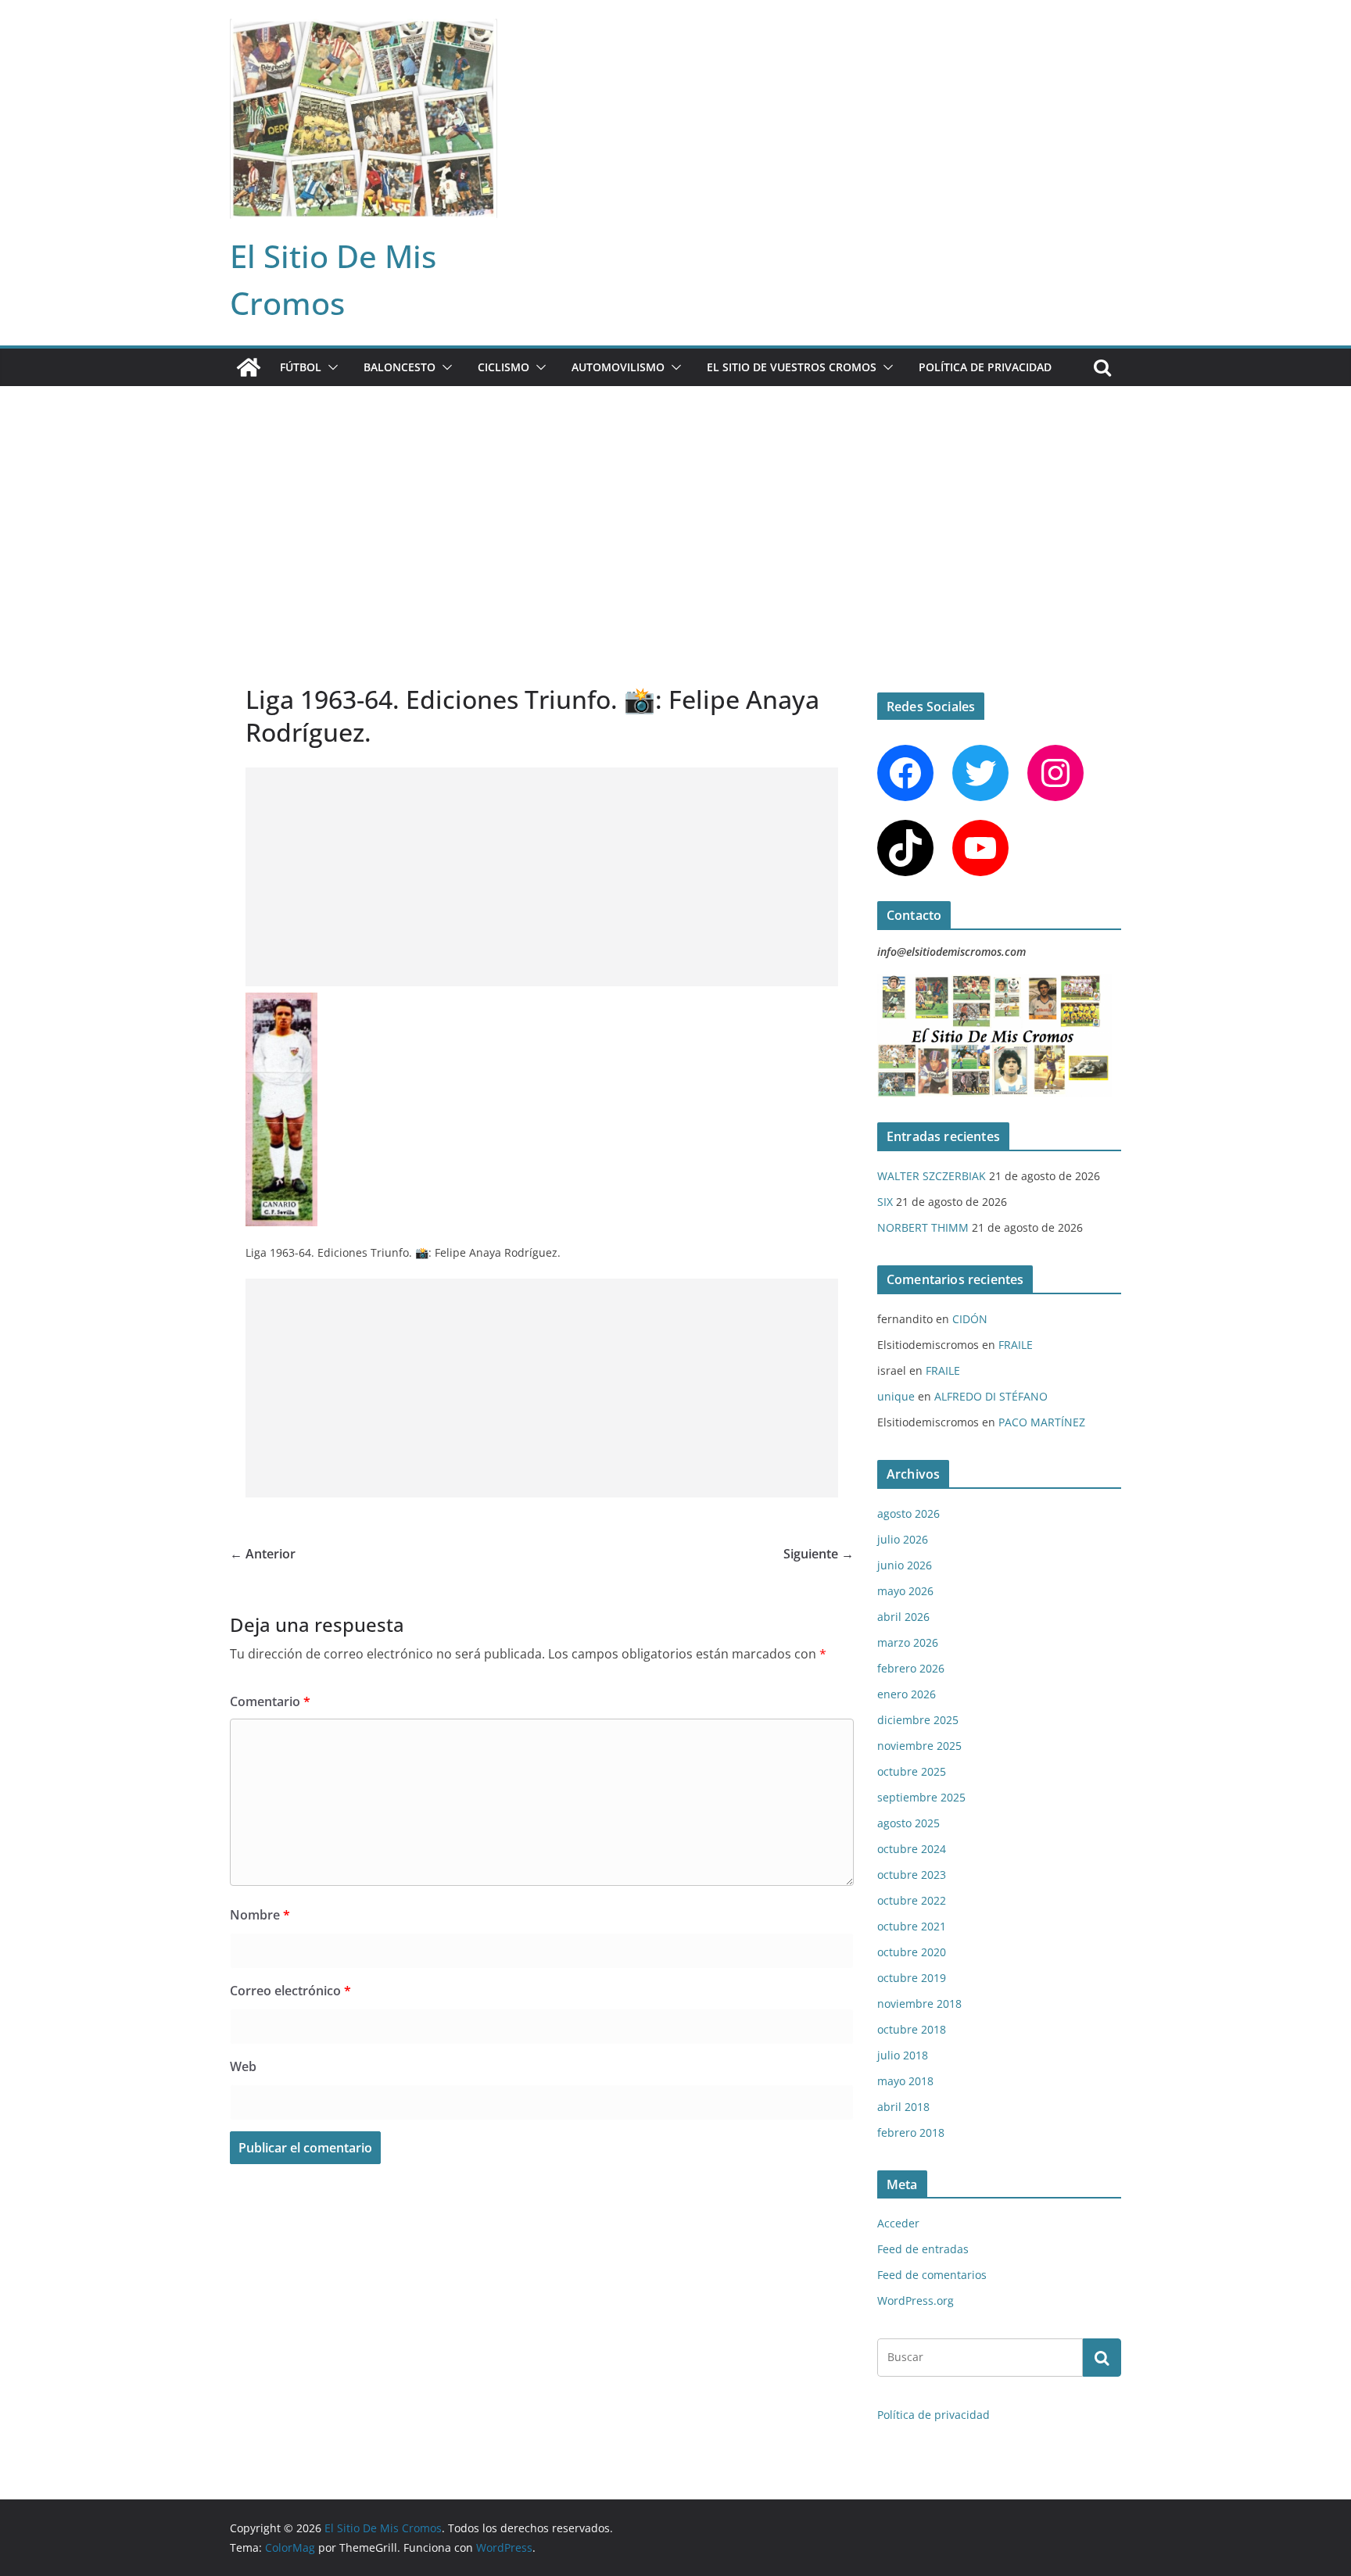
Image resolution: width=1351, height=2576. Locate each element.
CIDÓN (970, 1319)
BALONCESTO (400, 367)
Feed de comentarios (932, 2275)
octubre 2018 (912, 2029)
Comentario (270, 1701)
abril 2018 (903, 2107)
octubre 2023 (912, 1875)
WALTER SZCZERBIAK (932, 1176)
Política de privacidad (985, 367)
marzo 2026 (908, 1642)
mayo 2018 (905, 2081)
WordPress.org (916, 2301)
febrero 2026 (911, 1668)
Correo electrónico (290, 1991)
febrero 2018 (911, 2132)
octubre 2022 (912, 1900)
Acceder (898, 2223)
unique (896, 1396)
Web (243, 2066)
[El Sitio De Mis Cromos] (249, 367)
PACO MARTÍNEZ (1042, 1422)
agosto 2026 (908, 1513)
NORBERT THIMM (923, 1227)
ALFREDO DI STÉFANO (991, 1396)
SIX (885, 1202)
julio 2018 (903, 2055)
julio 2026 (903, 1539)
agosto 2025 (908, 1823)
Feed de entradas (923, 2249)
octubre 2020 (912, 1952)
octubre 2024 (912, 1849)
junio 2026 (905, 1565)
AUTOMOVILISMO (618, 367)
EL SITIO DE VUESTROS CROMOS (792, 367)
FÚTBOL (301, 367)
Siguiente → (819, 1554)
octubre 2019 (912, 1978)
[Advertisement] (675, 503)
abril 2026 (903, 1617)
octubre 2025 (912, 1771)
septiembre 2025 (921, 1797)
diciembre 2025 (918, 1720)
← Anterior (263, 1554)
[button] (330, 367)
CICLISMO (503, 367)
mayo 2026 (905, 1591)
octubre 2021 (912, 1926)
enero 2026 (907, 1694)
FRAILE (1016, 1345)
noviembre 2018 (919, 2004)
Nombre (260, 1915)
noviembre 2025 (919, 1746)
